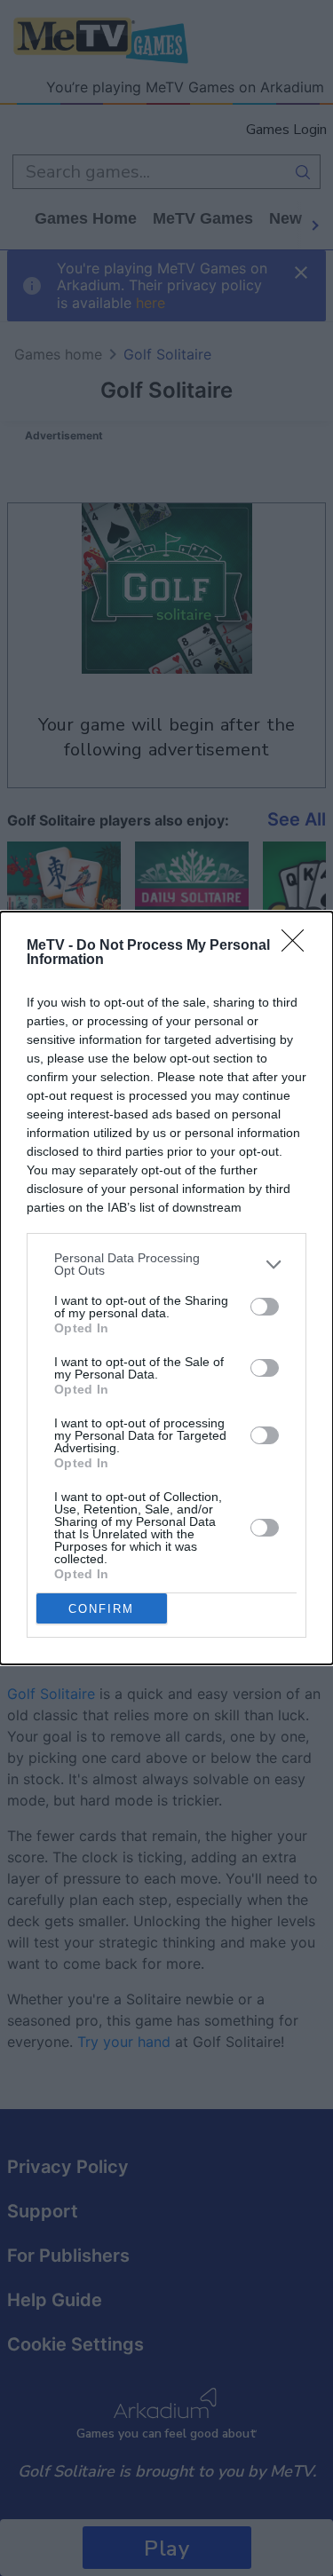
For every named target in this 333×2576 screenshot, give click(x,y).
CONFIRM (101, 1609)
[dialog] (166, 1288)
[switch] (265, 1307)
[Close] (298, 946)
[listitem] (166, 1264)
